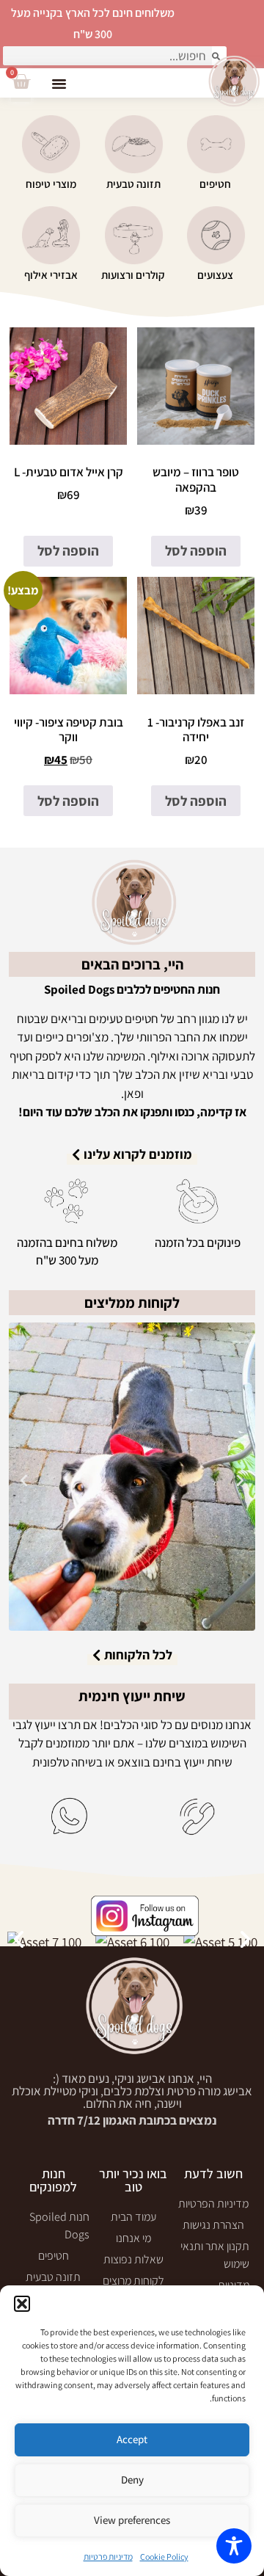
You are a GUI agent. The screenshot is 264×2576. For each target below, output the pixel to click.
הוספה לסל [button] (196, 550)
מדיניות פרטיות (108, 2557)
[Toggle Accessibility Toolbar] (234, 2546)
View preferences (132, 2520)
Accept (132, 2439)
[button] (22, 2304)
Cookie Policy (164, 2557)
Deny (132, 2479)
